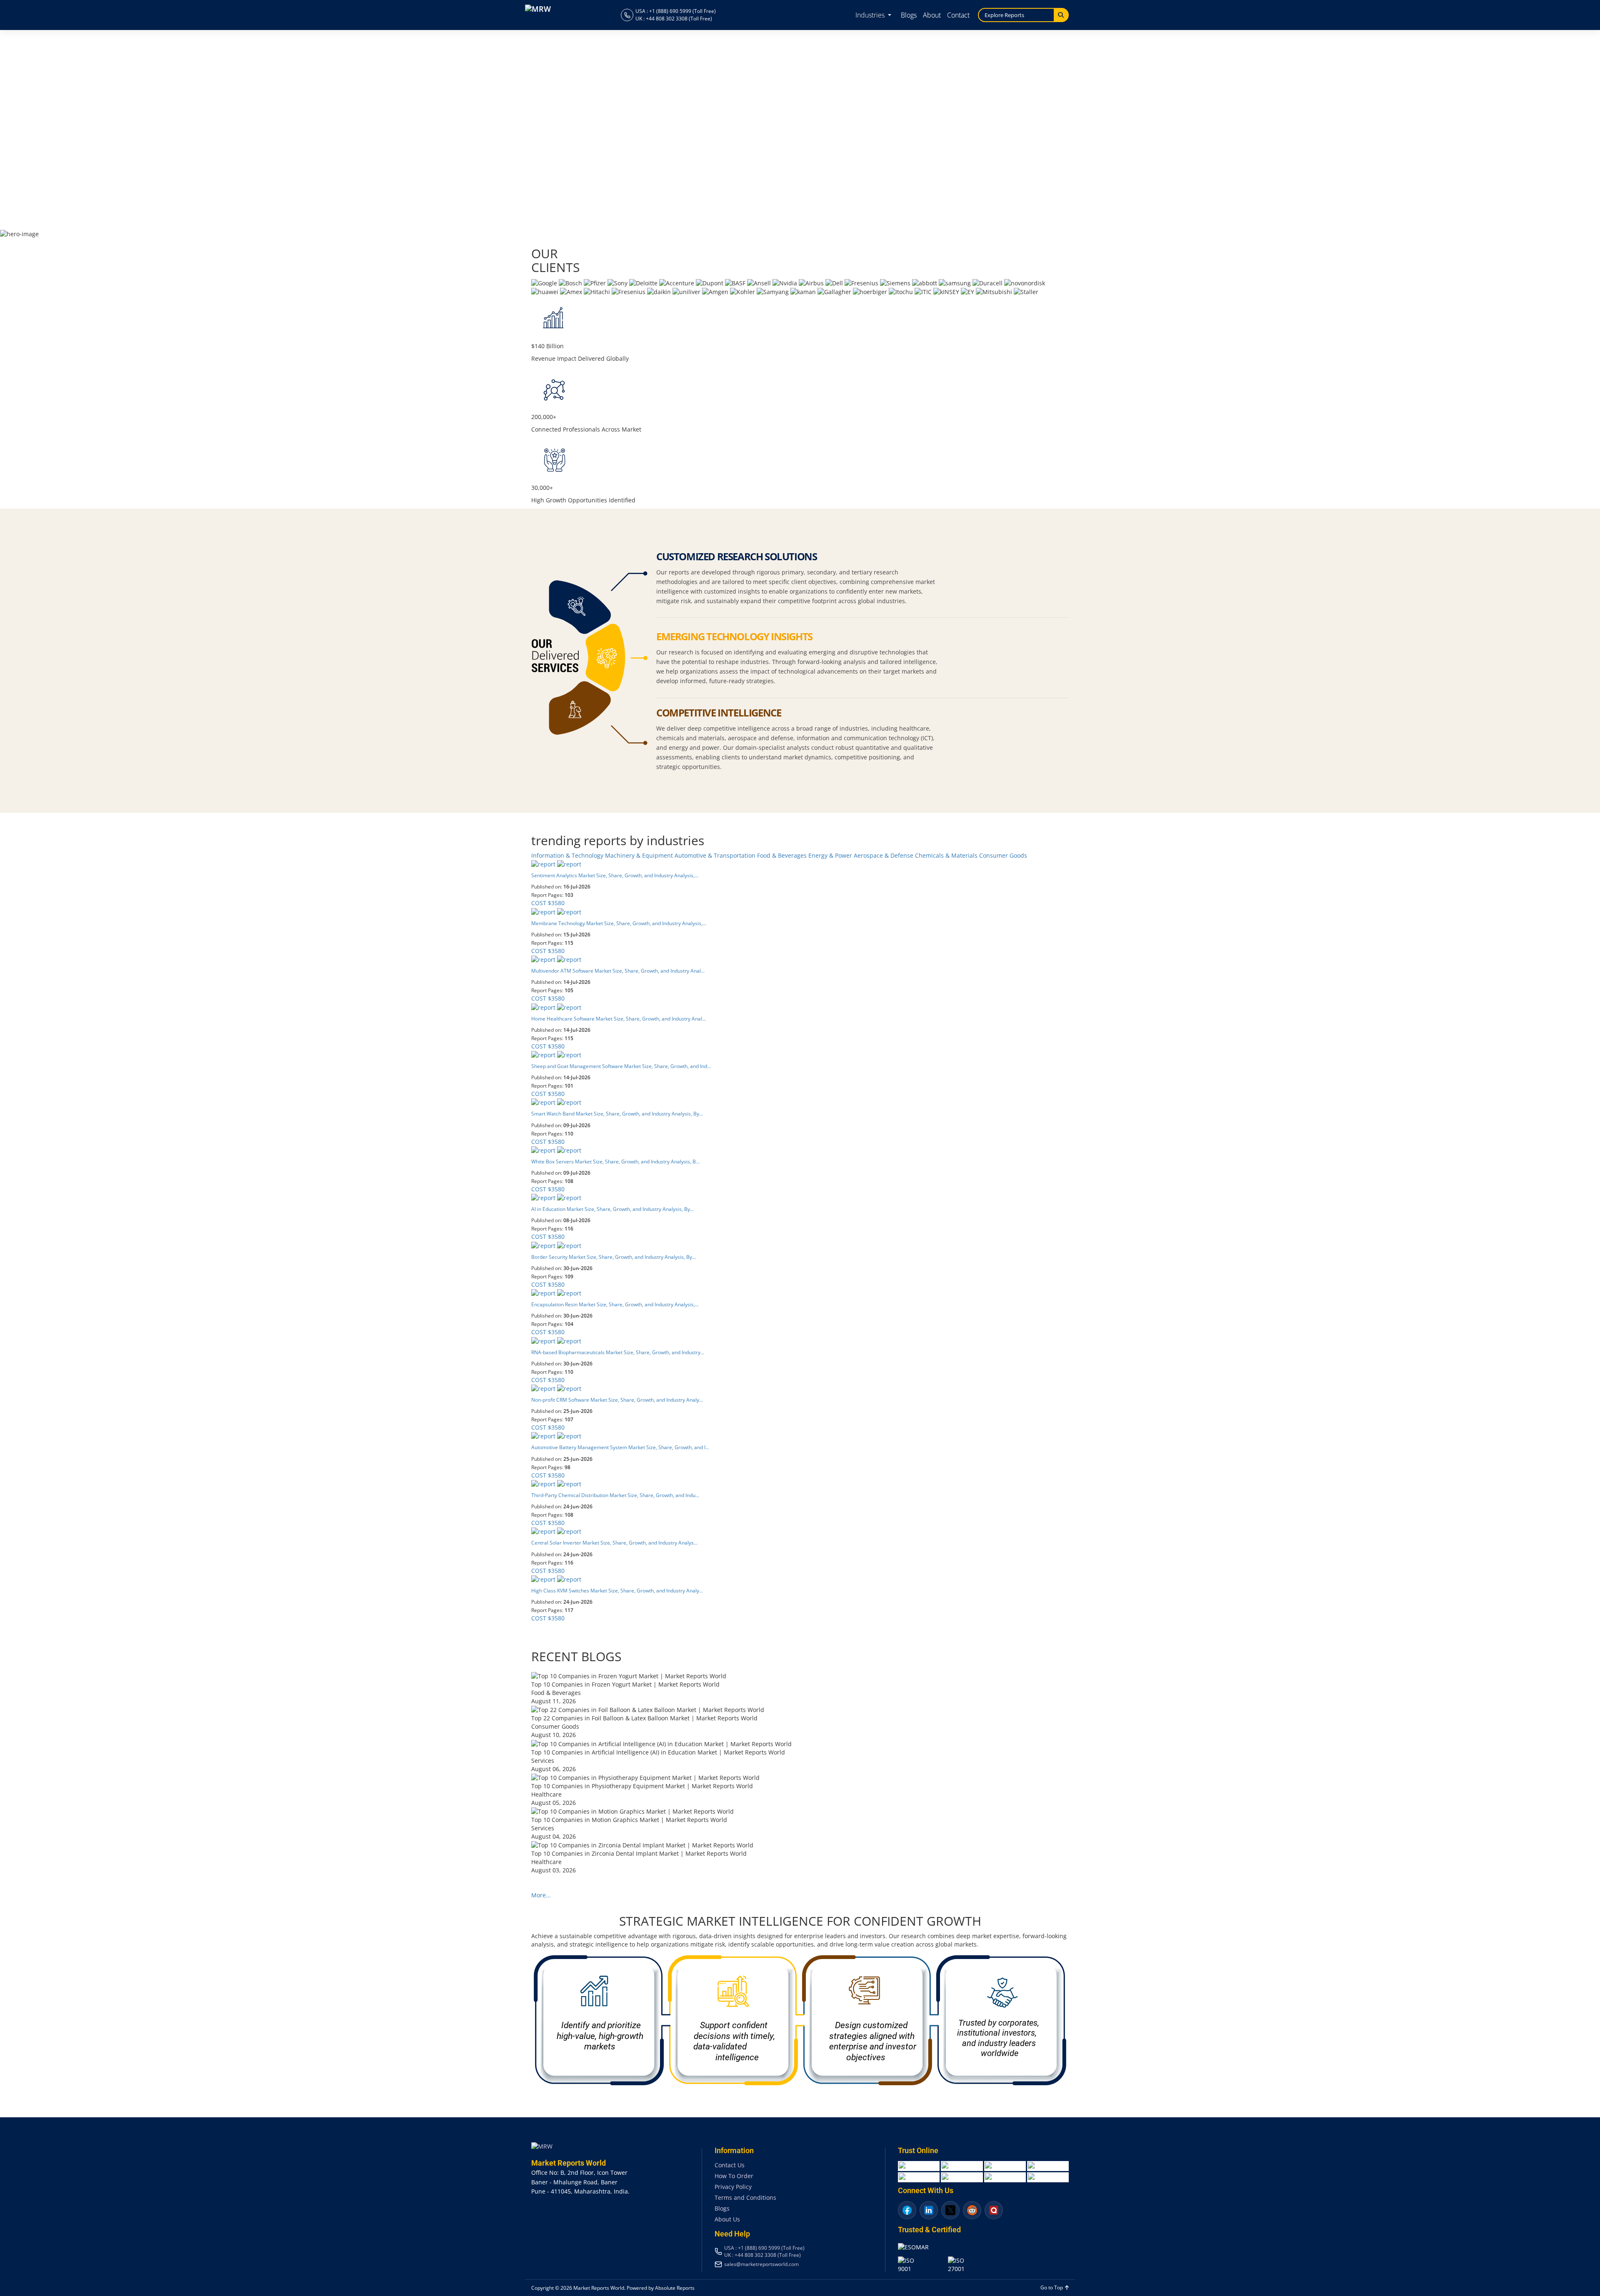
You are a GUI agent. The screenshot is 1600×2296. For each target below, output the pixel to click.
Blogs (909, 15)
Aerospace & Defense (884, 855)
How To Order (734, 2176)
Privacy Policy (733, 2187)
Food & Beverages (783, 855)
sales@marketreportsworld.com (761, 2264)
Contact (958, 15)
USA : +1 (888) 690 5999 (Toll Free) (676, 11)
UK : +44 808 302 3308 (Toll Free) (674, 19)
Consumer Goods (1003, 855)
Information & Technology (568, 855)
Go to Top (1052, 2287)
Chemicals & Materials (947, 855)
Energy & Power (831, 855)
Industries (871, 15)
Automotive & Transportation (716, 855)
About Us (727, 2219)
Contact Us (730, 2165)
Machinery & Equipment (640, 855)
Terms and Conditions (745, 2197)
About (932, 15)
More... (541, 1895)
